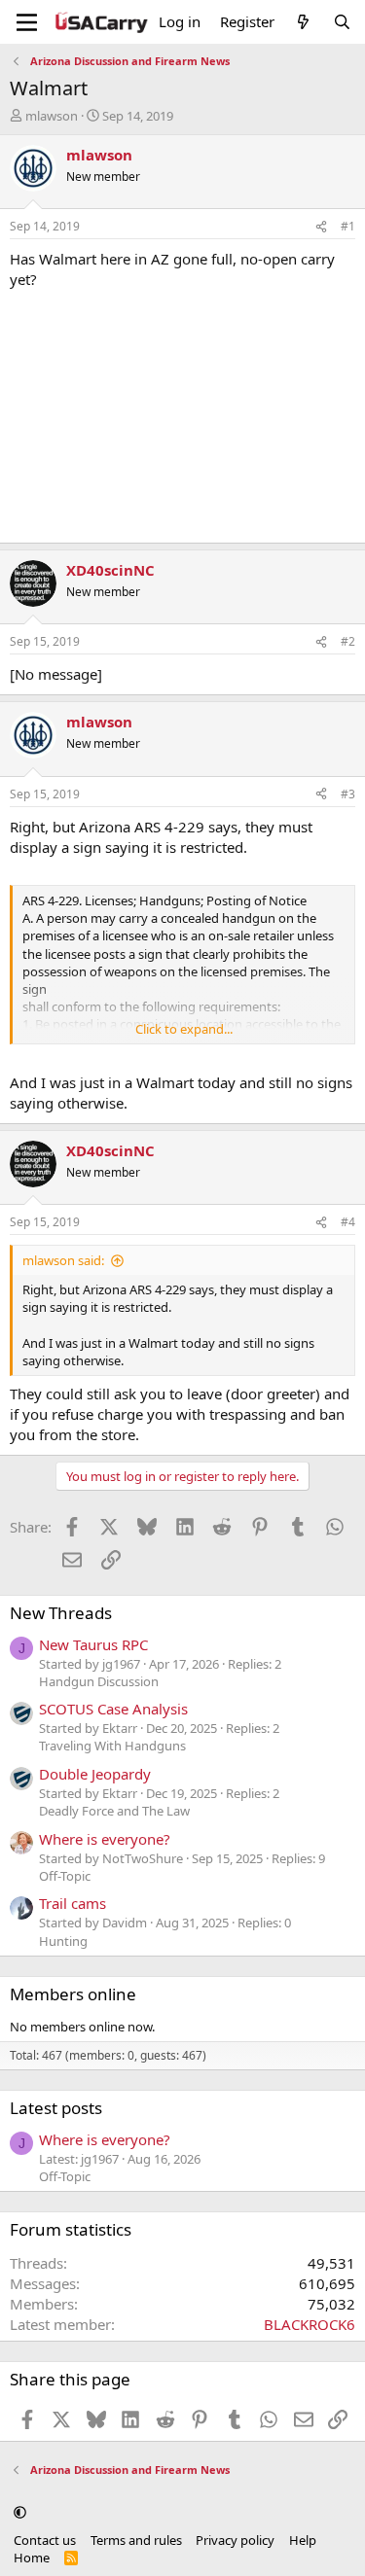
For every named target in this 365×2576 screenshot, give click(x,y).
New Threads (61, 1613)
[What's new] (303, 22)
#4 (348, 1222)
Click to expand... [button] (184, 1029)
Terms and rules (136, 2540)
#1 (348, 226)
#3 (348, 794)
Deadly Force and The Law (114, 1811)
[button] (20, 2512)
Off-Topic (65, 1876)
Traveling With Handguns (112, 1746)
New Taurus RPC (93, 1644)
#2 (348, 641)
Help (303, 2540)
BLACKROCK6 (310, 2324)
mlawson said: (63, 1260)
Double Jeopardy (95, 1774)
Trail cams (73, 1903)
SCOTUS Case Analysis (113, 1709)
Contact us (45, 2540)
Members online (73, 1994)
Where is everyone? (105, 1839)
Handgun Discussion (99, 1681)
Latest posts (56, 2108)
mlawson (52, 116)
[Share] (321, 227)
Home (32, 2558)
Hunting (63, 1941)
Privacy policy (235, 2540)
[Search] (342, 22)
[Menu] (27, 22)
